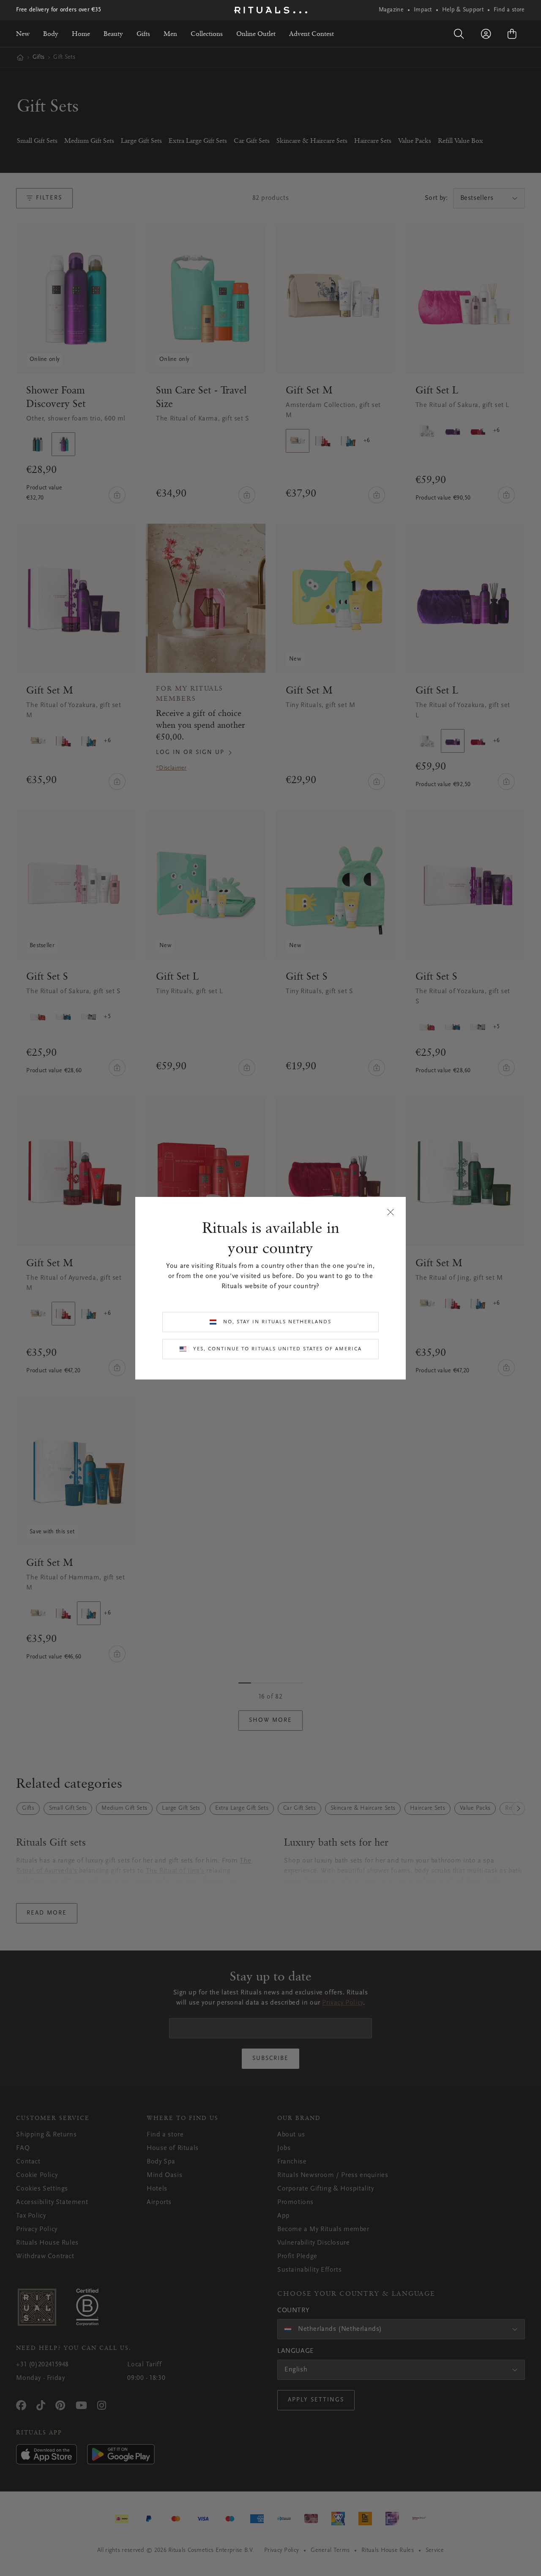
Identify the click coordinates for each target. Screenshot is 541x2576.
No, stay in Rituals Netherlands (277, 1322)
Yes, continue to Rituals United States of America (277, 1349)
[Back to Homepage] (271, 10)
